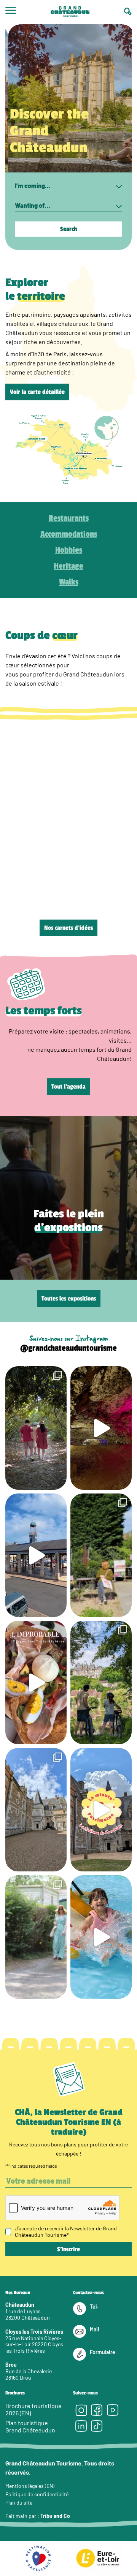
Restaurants (69, 518)
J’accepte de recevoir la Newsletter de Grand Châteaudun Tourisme (66, 2231)
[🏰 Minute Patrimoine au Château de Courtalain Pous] (101, 1810)
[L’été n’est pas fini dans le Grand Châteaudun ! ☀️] (101, 1555)
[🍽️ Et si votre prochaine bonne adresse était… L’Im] (36, 1682)
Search (68, 229)
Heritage (68, 566)
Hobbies (69, 550)
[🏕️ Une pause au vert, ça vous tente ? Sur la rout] (36, 1937)
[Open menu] (11, 12)
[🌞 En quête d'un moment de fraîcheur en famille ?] (101, 1937)
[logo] (70, 12)
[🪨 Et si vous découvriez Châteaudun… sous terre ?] (101, 1428)
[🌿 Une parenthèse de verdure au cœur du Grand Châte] (36, 1428)
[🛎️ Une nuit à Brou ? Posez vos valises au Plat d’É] (36, 1555)
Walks (69, 582)
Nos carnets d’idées (68, 928)
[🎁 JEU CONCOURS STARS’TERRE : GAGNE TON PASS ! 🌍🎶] (36, 1810)
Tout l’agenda (68, 1087)
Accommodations (69, 534)
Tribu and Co (55, 2516)
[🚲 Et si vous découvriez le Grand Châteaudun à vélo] (101, 1682)
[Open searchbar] (128, 12)
